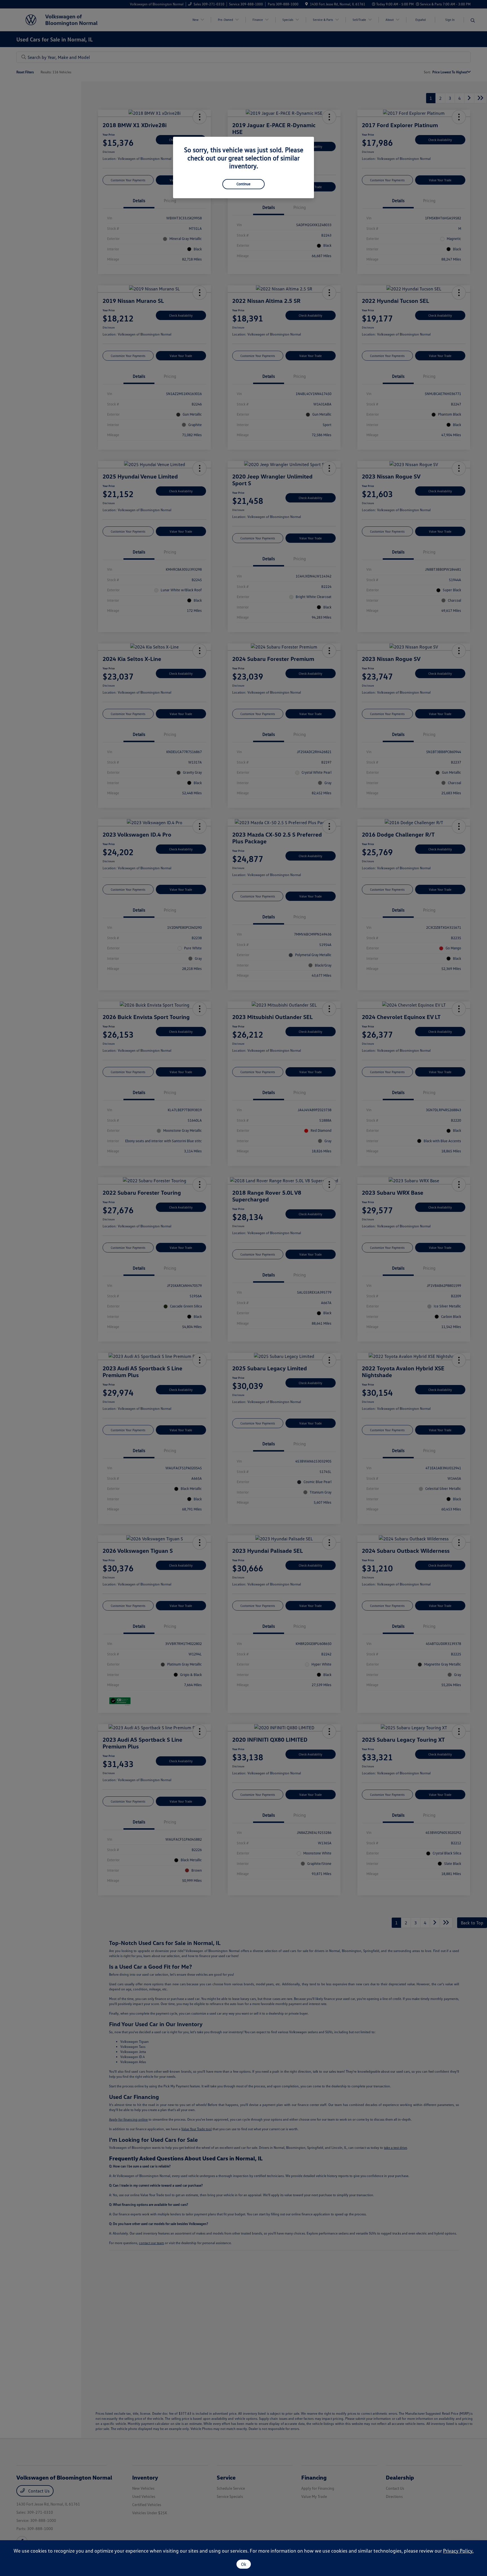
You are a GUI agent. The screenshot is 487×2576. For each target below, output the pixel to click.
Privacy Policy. (458, 2551)
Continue (243, 184)
